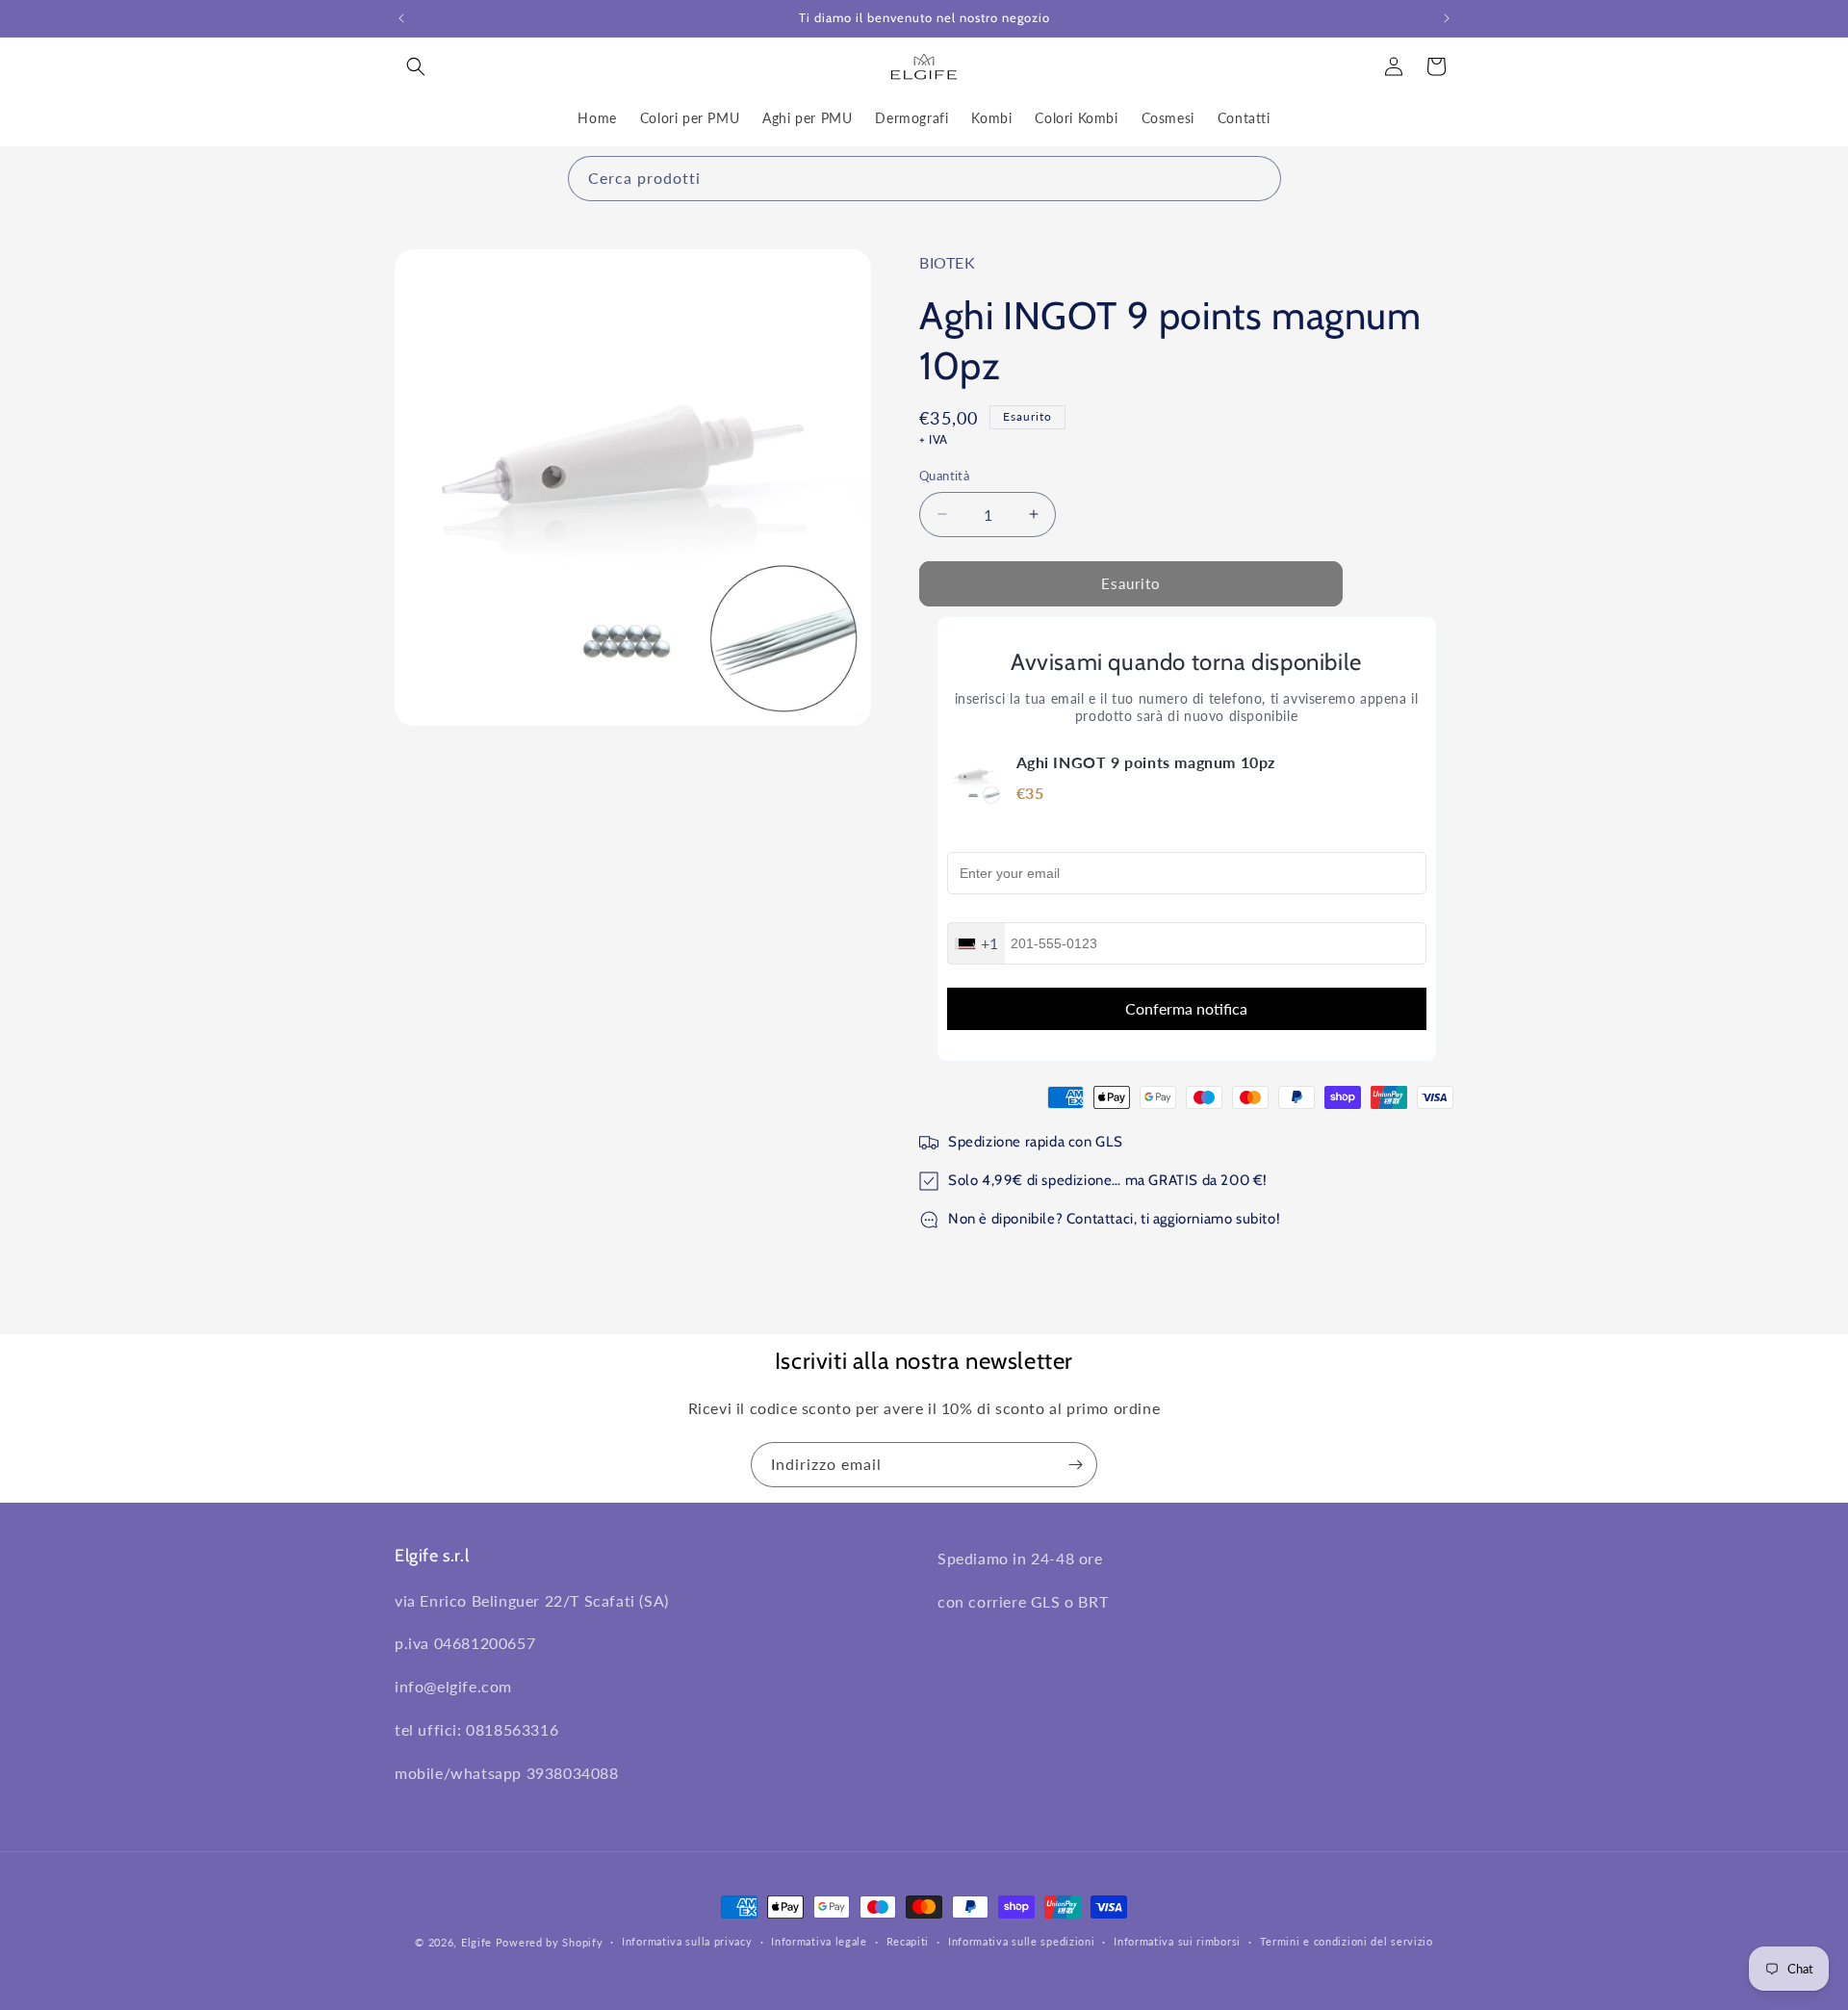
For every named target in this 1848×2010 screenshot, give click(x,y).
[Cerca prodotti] (1259, 178)
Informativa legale (819, 1941)
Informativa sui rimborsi (1177, 1941)
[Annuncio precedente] (401, 18)
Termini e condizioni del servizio (1347, 1941)
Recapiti (908, 1941)
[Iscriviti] (1075, 1465)
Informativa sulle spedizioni (1022, 1941)
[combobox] (924, 179)
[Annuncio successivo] (1447, 18)
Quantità (944, 476)
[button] (416, 66)
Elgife (476, 1942)
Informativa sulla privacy (687, 1941)
